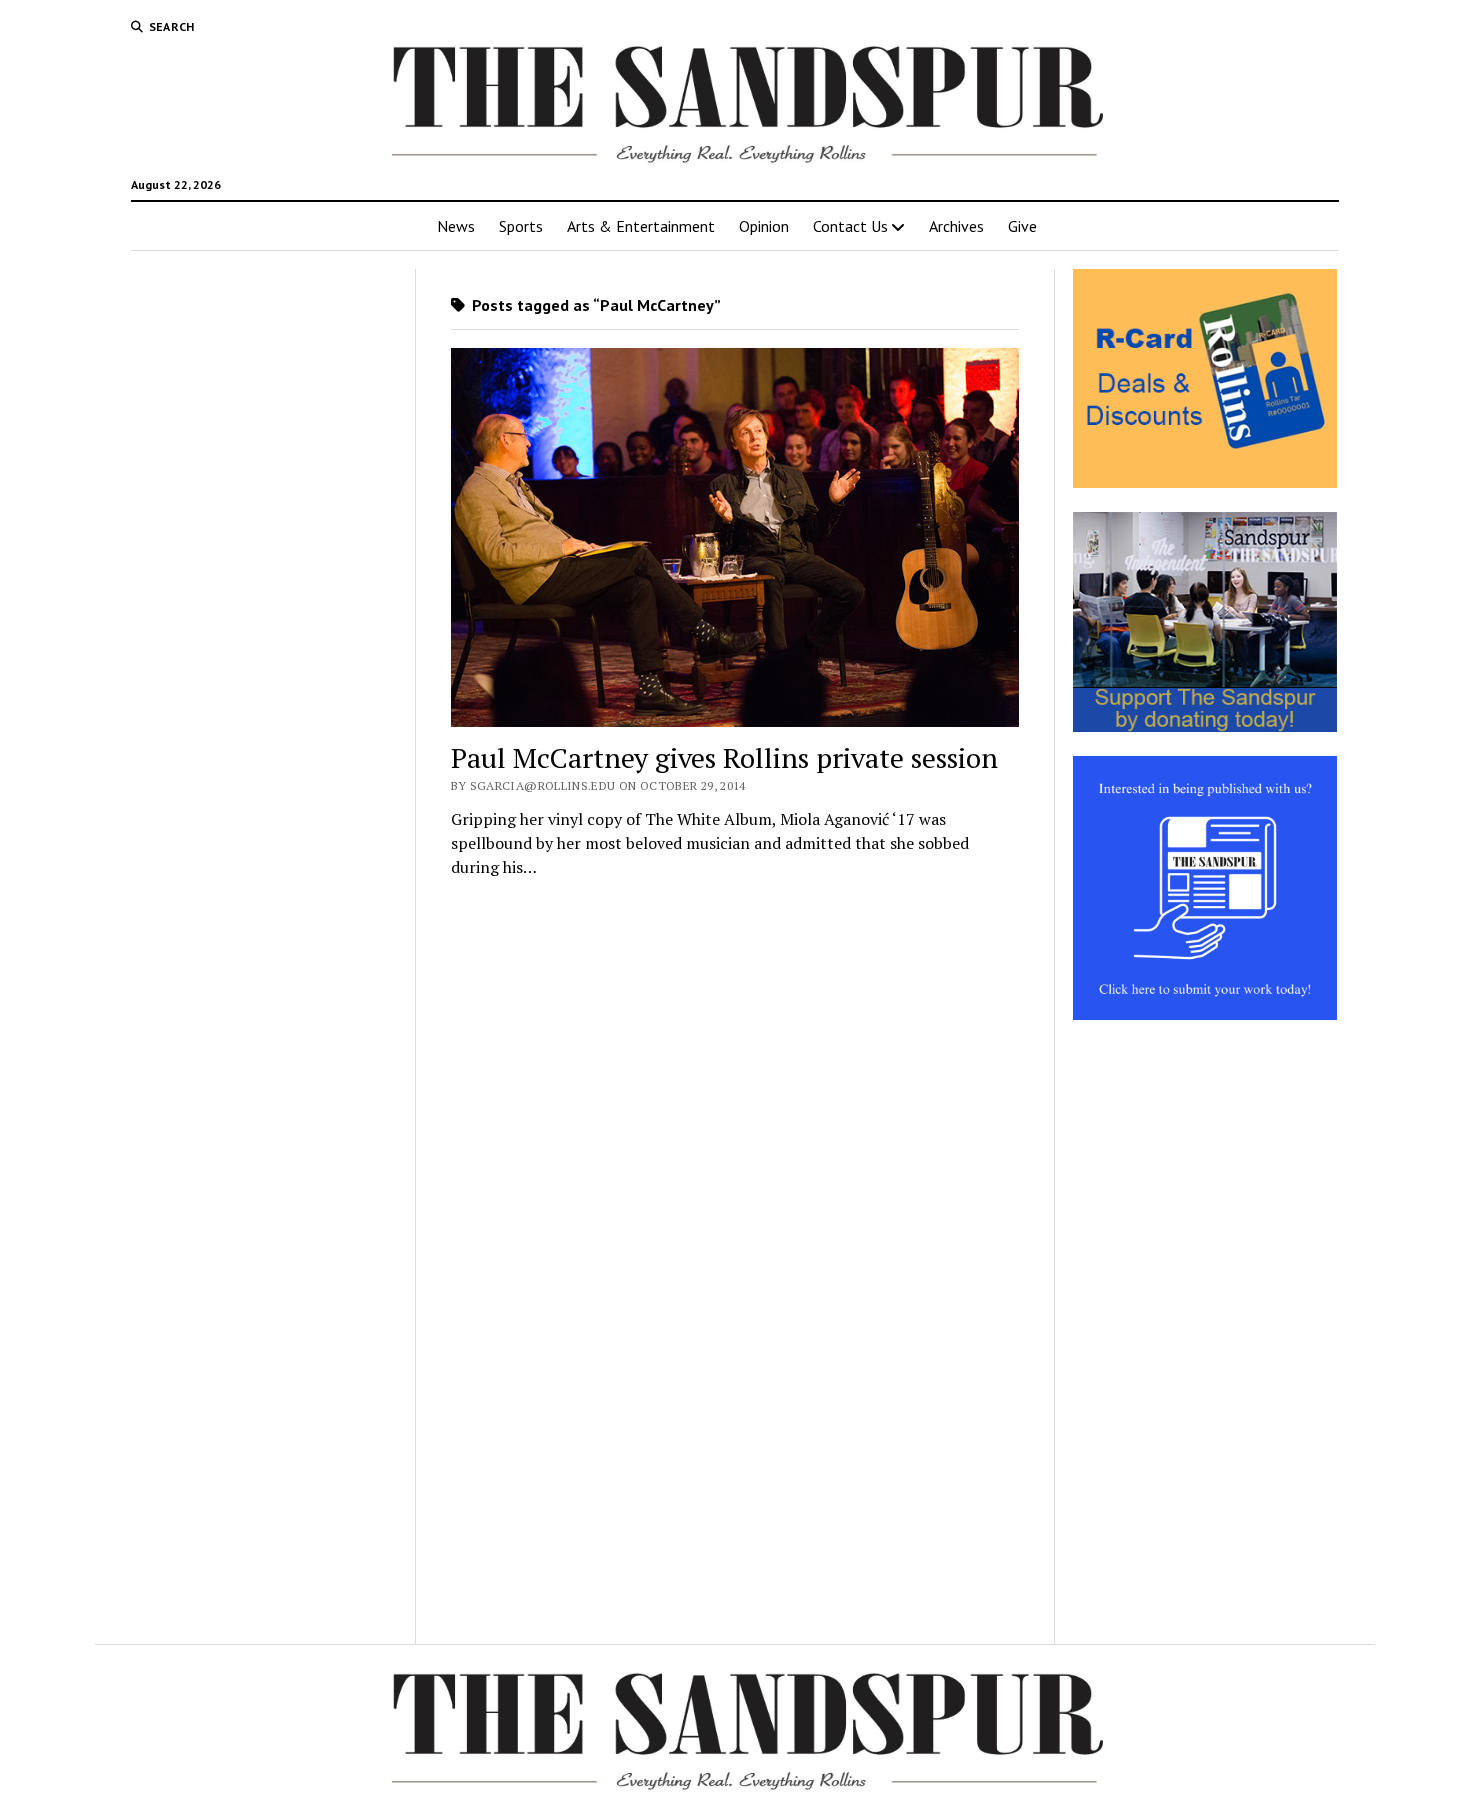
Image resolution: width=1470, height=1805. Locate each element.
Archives (956, 226)
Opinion (764, 226)
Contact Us (850, 226)
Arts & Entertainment (641, 226)
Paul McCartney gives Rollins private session (724, 757)
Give (1022, 226)
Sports (521, 226)
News (456, 226)
